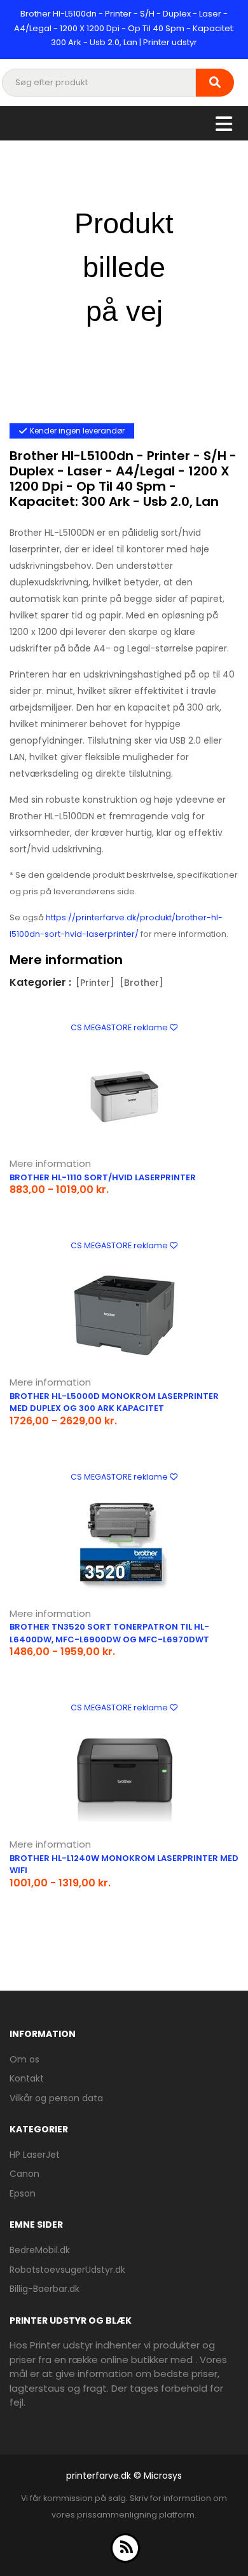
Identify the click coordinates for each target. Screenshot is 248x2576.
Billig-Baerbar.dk (45, 2289)
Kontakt (27, 2078)
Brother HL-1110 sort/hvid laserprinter (103, 1177)
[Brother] (141, 983)
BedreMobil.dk (40, 2250)
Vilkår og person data (56, 2098)
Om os (24, 2059)
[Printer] (95, 983)
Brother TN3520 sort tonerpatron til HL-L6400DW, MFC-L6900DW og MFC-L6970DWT (109, 1633)
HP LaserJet (35, 2155)
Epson (23, 2193)
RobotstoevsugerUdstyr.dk (67, 2270)
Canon (24, 2174)
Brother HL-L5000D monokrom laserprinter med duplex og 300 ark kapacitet (114, 1402)
